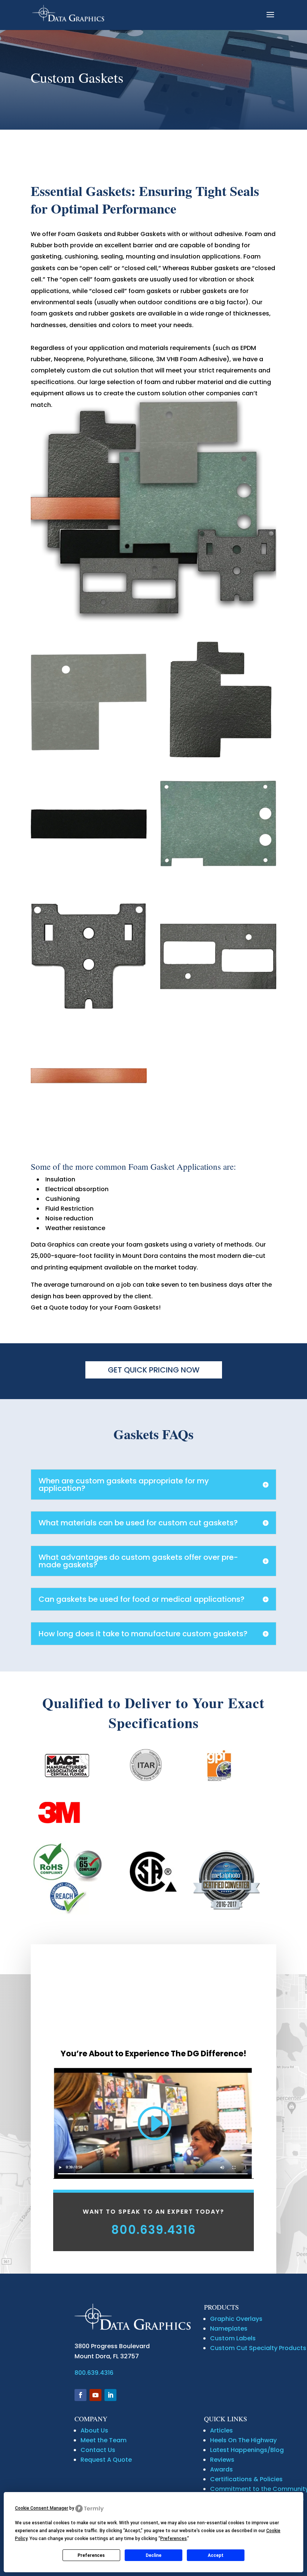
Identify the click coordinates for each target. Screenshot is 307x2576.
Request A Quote (106, 2460)
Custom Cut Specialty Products (258, 2348)
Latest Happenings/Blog (247, 2450)
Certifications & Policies (246, 2479)
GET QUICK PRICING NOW (154, 1370)
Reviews (222, 2460)
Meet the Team (104, 2440)
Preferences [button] (174, 2539)
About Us (94, 2430)
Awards (221, 2469)
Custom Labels (233, 2338)
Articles (221, 2430)
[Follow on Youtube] (95, 2395)
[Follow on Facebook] (80, 2395)
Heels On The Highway (243, 2440)
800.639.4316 (154, 2230)
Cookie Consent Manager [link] (42, 2508)
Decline (153, 2555)
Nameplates (229, 2329)
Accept (216, 2555)
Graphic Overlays (236, 2319)
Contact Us (98, 2450)
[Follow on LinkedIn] (110, 2395)
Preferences (91, 2555)
